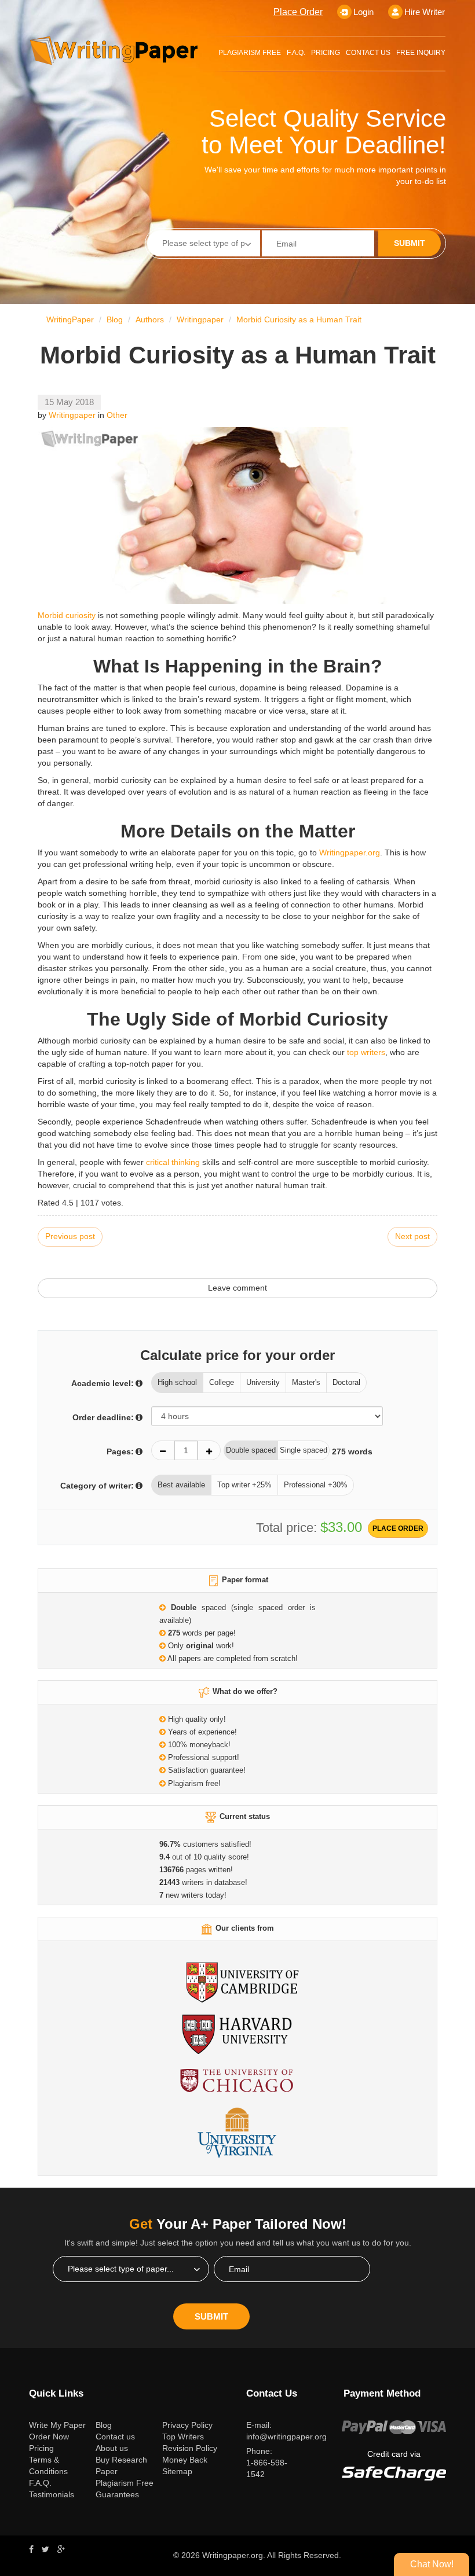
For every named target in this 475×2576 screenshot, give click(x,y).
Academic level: (103, 1383)
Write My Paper (58, 2425)
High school (177, 1382)
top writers (366, 1052)
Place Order (298, 12)
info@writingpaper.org (286, 2437)
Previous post (70, 1236)
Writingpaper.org (350, 852)
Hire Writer (425, 12)
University (263, 1382)
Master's (306, 1382)
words (352, 1451)
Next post (412, 1236)
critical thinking (173, 1162)
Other (117, 415)
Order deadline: (103, 1417)
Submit (410, 243)
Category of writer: (97, 1486)
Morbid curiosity (67, 615)
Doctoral (346, 1382)
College (222, 1382)
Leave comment (237, 1288)
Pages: (120, 1451)
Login (363, 12)
